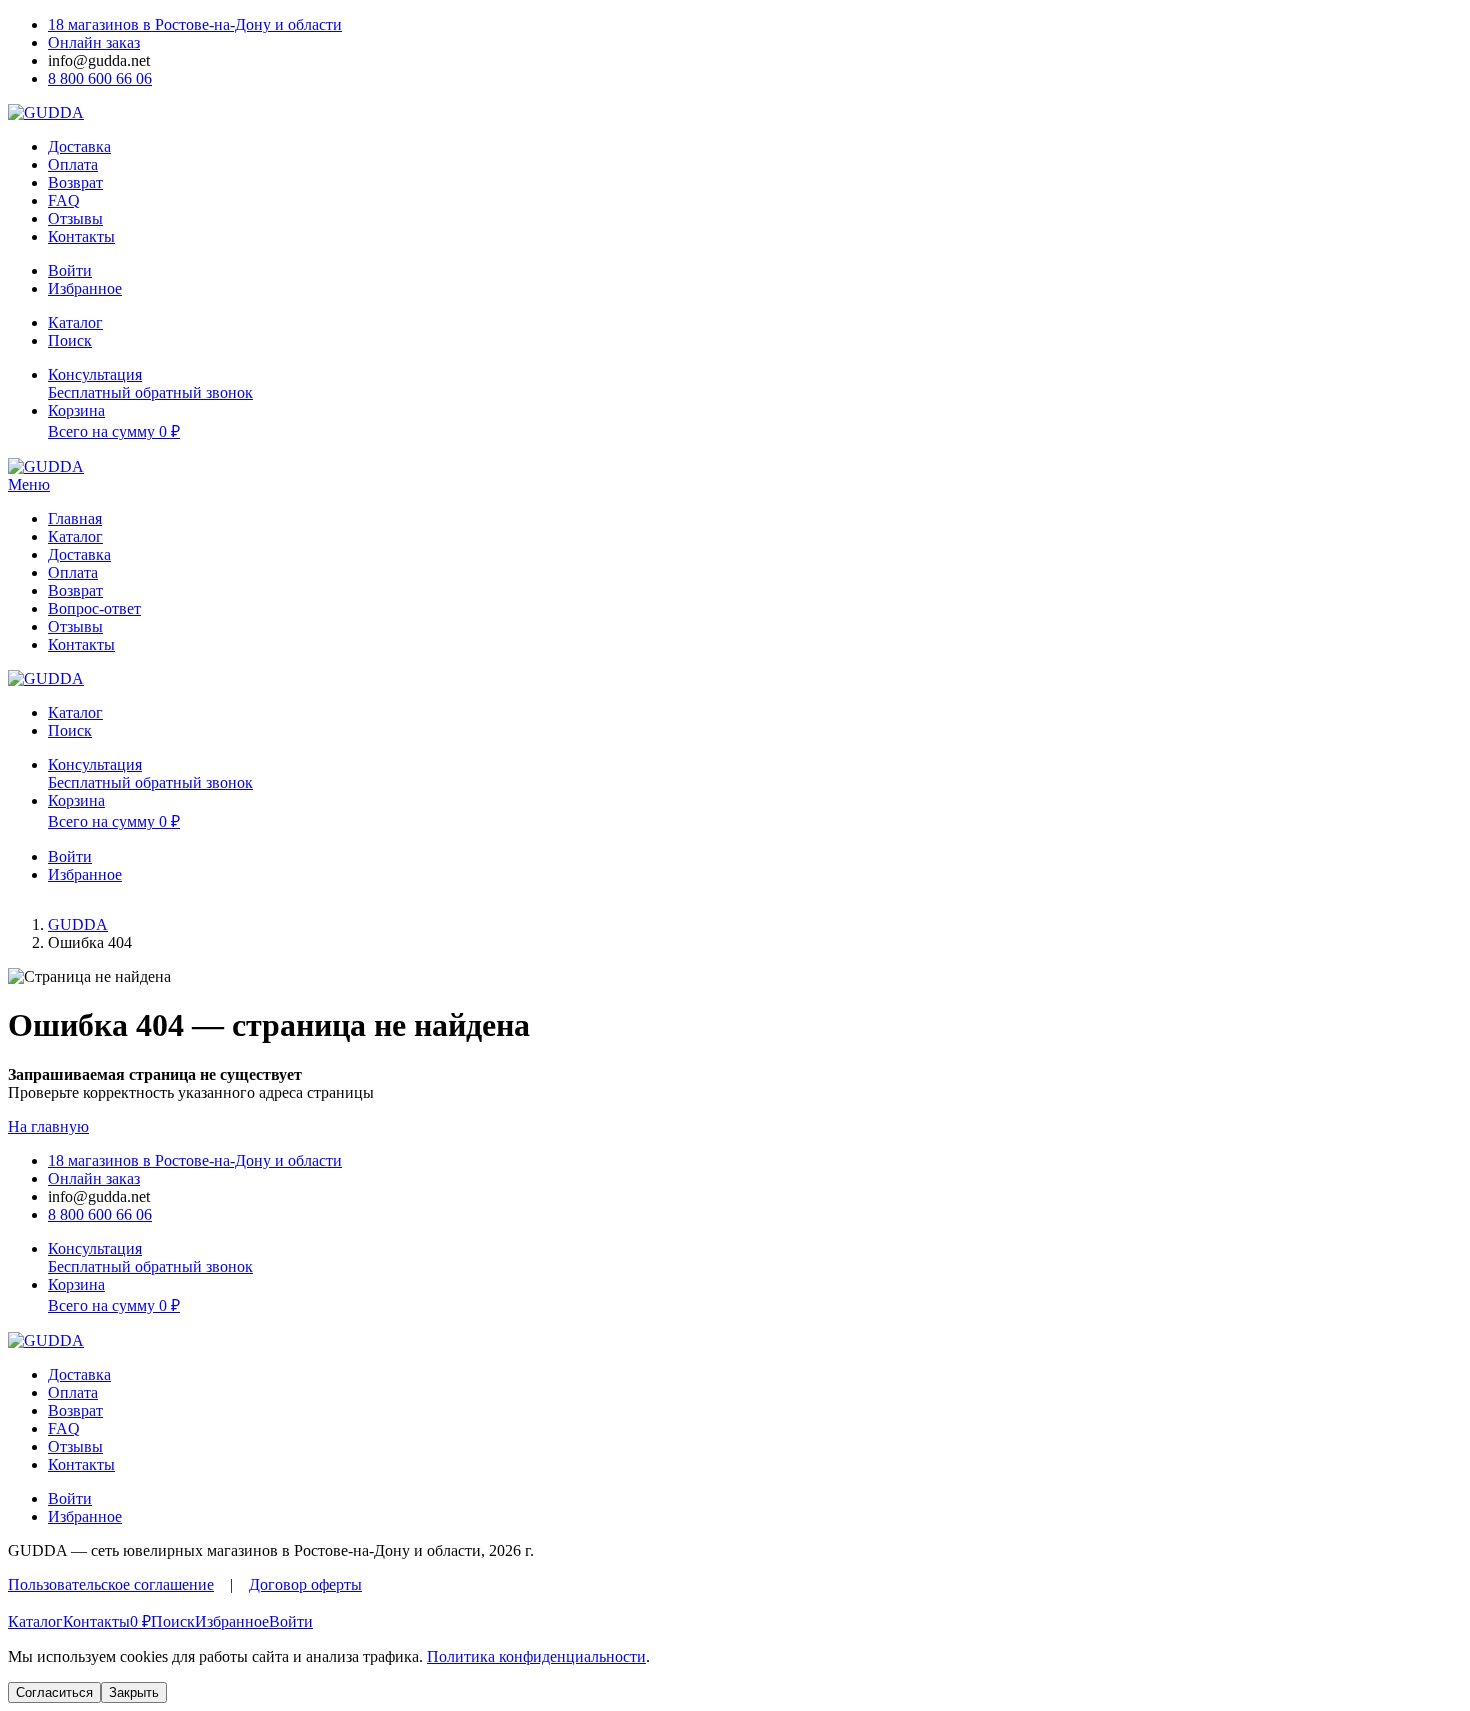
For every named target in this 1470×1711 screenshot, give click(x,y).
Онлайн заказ (94, 42)
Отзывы (75, 218)
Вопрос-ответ (94, 608)
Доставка (79, 146)
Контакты (81, 236)
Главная (75, 518)
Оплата (73, 164)
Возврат (75, 182)
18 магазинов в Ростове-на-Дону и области (195, 24)
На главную (48, 1126)
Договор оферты (305, 1584)
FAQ (64, 200)
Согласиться (54, 1692)
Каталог (75, 536)
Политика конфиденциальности (536, 1656)
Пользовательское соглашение (111, 1584)
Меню (29, 484)
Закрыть (134, 1692)
